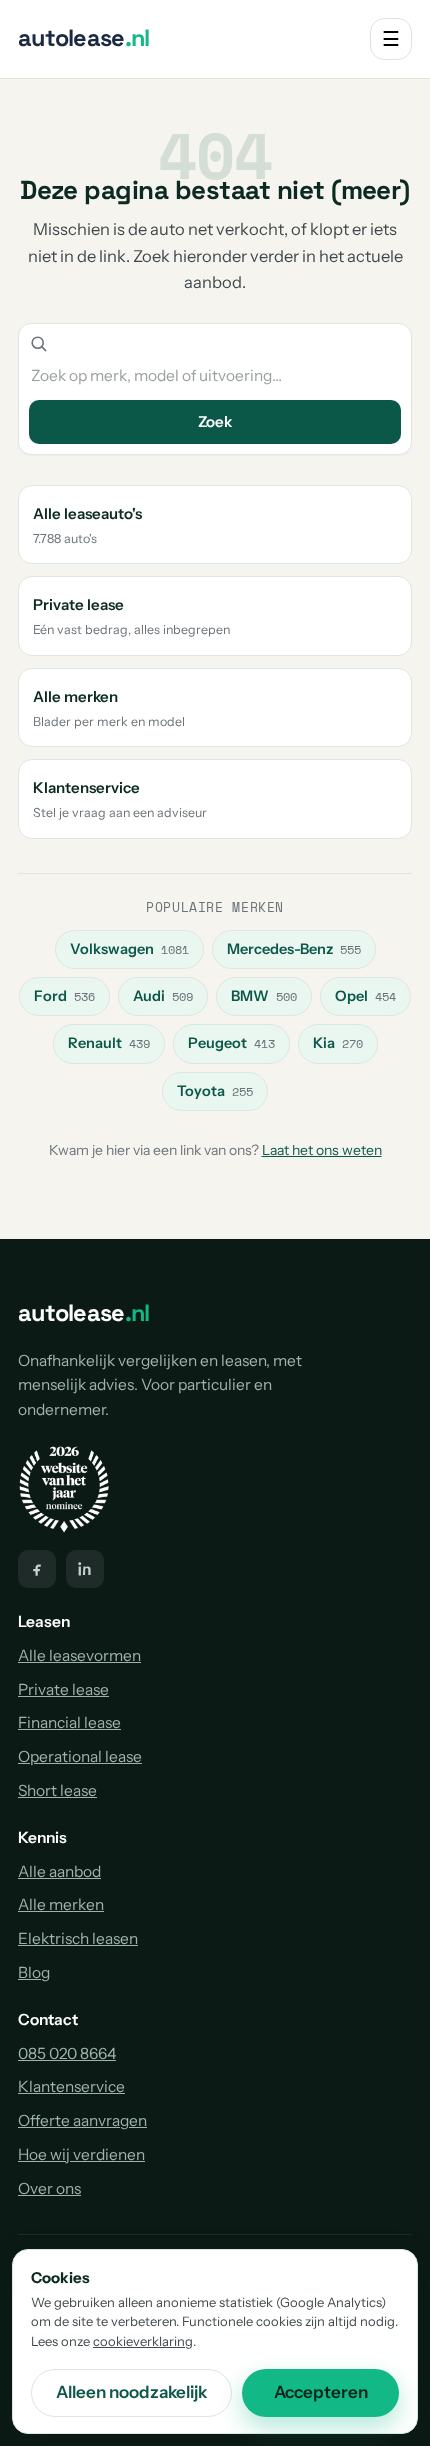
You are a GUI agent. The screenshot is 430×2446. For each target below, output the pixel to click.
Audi (163, 996)
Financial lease (69, 1722)
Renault (109, 1043)
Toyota (215, 1091)
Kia (338, 1043)
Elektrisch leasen (78, 1938)
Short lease (57, 1790)
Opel (365, 996)
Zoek (215, 421)
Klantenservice (71, 2086)
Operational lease (80, 1756)
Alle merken (61, 1904)
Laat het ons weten (322, 1150)
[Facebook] (37, 1569)
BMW (264, 996)
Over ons (49, 2188)
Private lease (63, 1689)
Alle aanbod (59, 1871)
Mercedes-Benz (294, 949)
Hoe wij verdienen (81, 2154)
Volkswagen (129, 949)
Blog (34, 1972)
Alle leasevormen (79, 1655)
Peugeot (231, 1043)
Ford (64, 996)
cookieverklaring (143, 2341)
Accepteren (321, 2392)
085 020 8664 (67, 2053)
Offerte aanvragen (82, 2120)
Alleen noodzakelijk (131, 2392)
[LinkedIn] (85, 1569)
